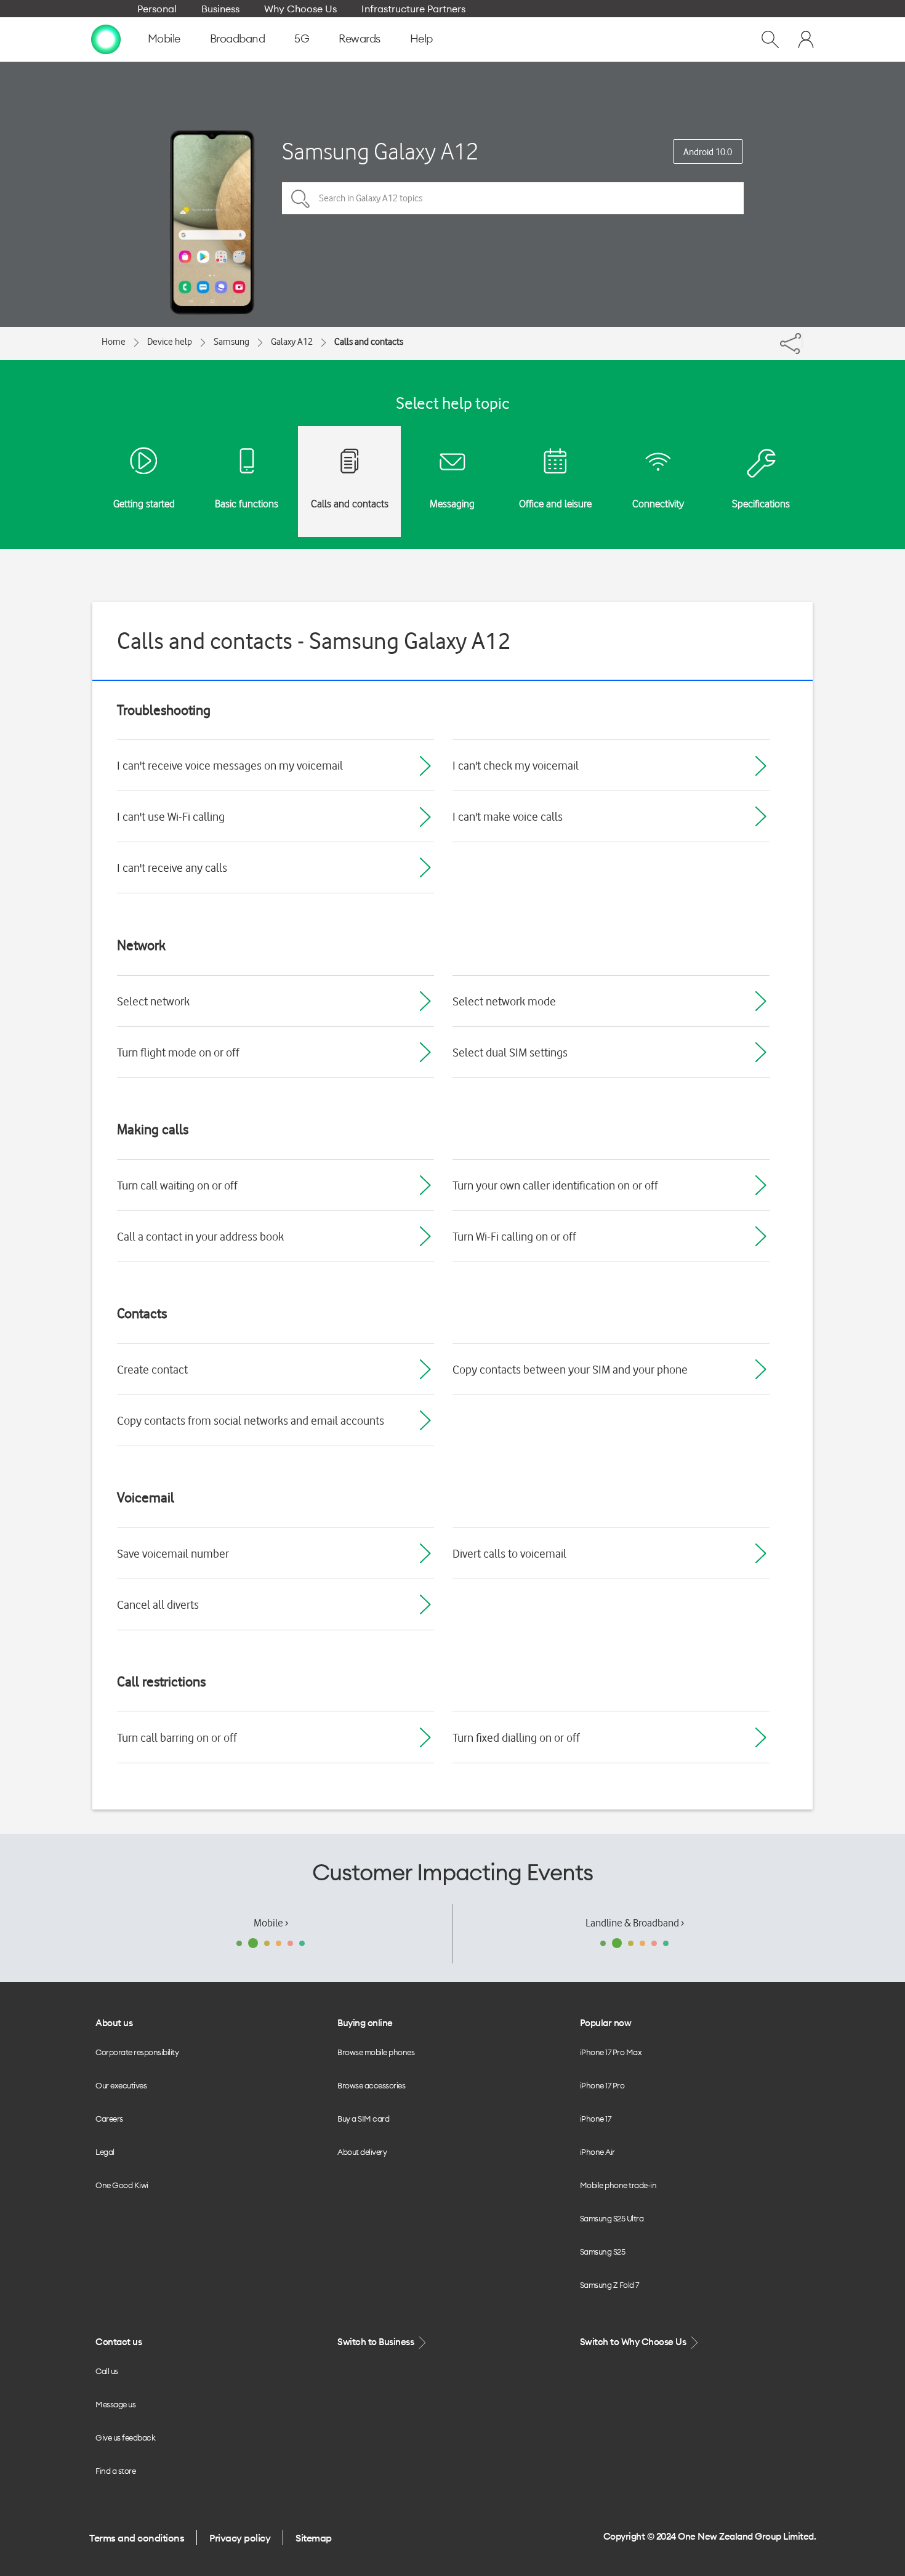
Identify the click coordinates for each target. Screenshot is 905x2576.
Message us (115, 2404)
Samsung (231, 342)
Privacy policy (240, 2538)
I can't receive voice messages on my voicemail (230, 765)
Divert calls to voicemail (509, 1553)
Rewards (360, 38)
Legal (105, 2152)
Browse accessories (371, 2085)
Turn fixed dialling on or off (516, 1737)
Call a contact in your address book (200, 1236)
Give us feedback (125, 2437)
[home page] (106, 39)
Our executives (121, 2085)
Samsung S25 (603, 2252)
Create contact (152, 1369)
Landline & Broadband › (635, 1923)
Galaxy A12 (292, 342)
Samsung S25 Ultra (612, 2218)
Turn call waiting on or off (177, 1185)
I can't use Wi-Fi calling (171, 816)
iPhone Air (597, 2152)
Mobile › (271, 1923)
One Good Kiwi (122, 2185)
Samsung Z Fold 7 (609, 2285)
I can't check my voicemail (516, 765)
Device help (170, 342)
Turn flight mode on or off (178, 1052)
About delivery (362, 2152)
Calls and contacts (369, 342)
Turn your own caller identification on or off (555, 1185)
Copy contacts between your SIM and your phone (570, 1369)
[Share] (802, 340)
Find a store (115, 2471)
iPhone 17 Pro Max (611, 2052)
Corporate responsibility (137, 2052)
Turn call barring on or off (177, 1737)
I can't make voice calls (508, 816)
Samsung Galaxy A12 (380, 151)
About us (114, 2023)
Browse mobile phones (376, 2052)
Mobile (164, 38)
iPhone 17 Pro (602, 2085)
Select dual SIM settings (510, 1052)
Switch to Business (377, 2342)
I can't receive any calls (172, 867)
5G (302, 38)
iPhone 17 (596, 2119)
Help (421, 38)
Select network (153, 1001)
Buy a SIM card (363, 2119)
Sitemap (314, 2538)
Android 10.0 (708, 152)
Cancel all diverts (158, 1604)
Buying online (365, 2023)
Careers (109, 2119)
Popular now (606, 2023)
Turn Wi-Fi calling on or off (514, 1236)
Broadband (238, 38)
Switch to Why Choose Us (634, 2342)
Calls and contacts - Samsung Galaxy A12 (314, 641)
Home (114, 342)
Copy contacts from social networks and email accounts (251, 1420)
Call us (107, 2371)
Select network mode (504, 1001)
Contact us (119, 2342)
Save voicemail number (173, 1553)
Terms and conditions (137, 2538)
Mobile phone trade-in (618, 2185)
